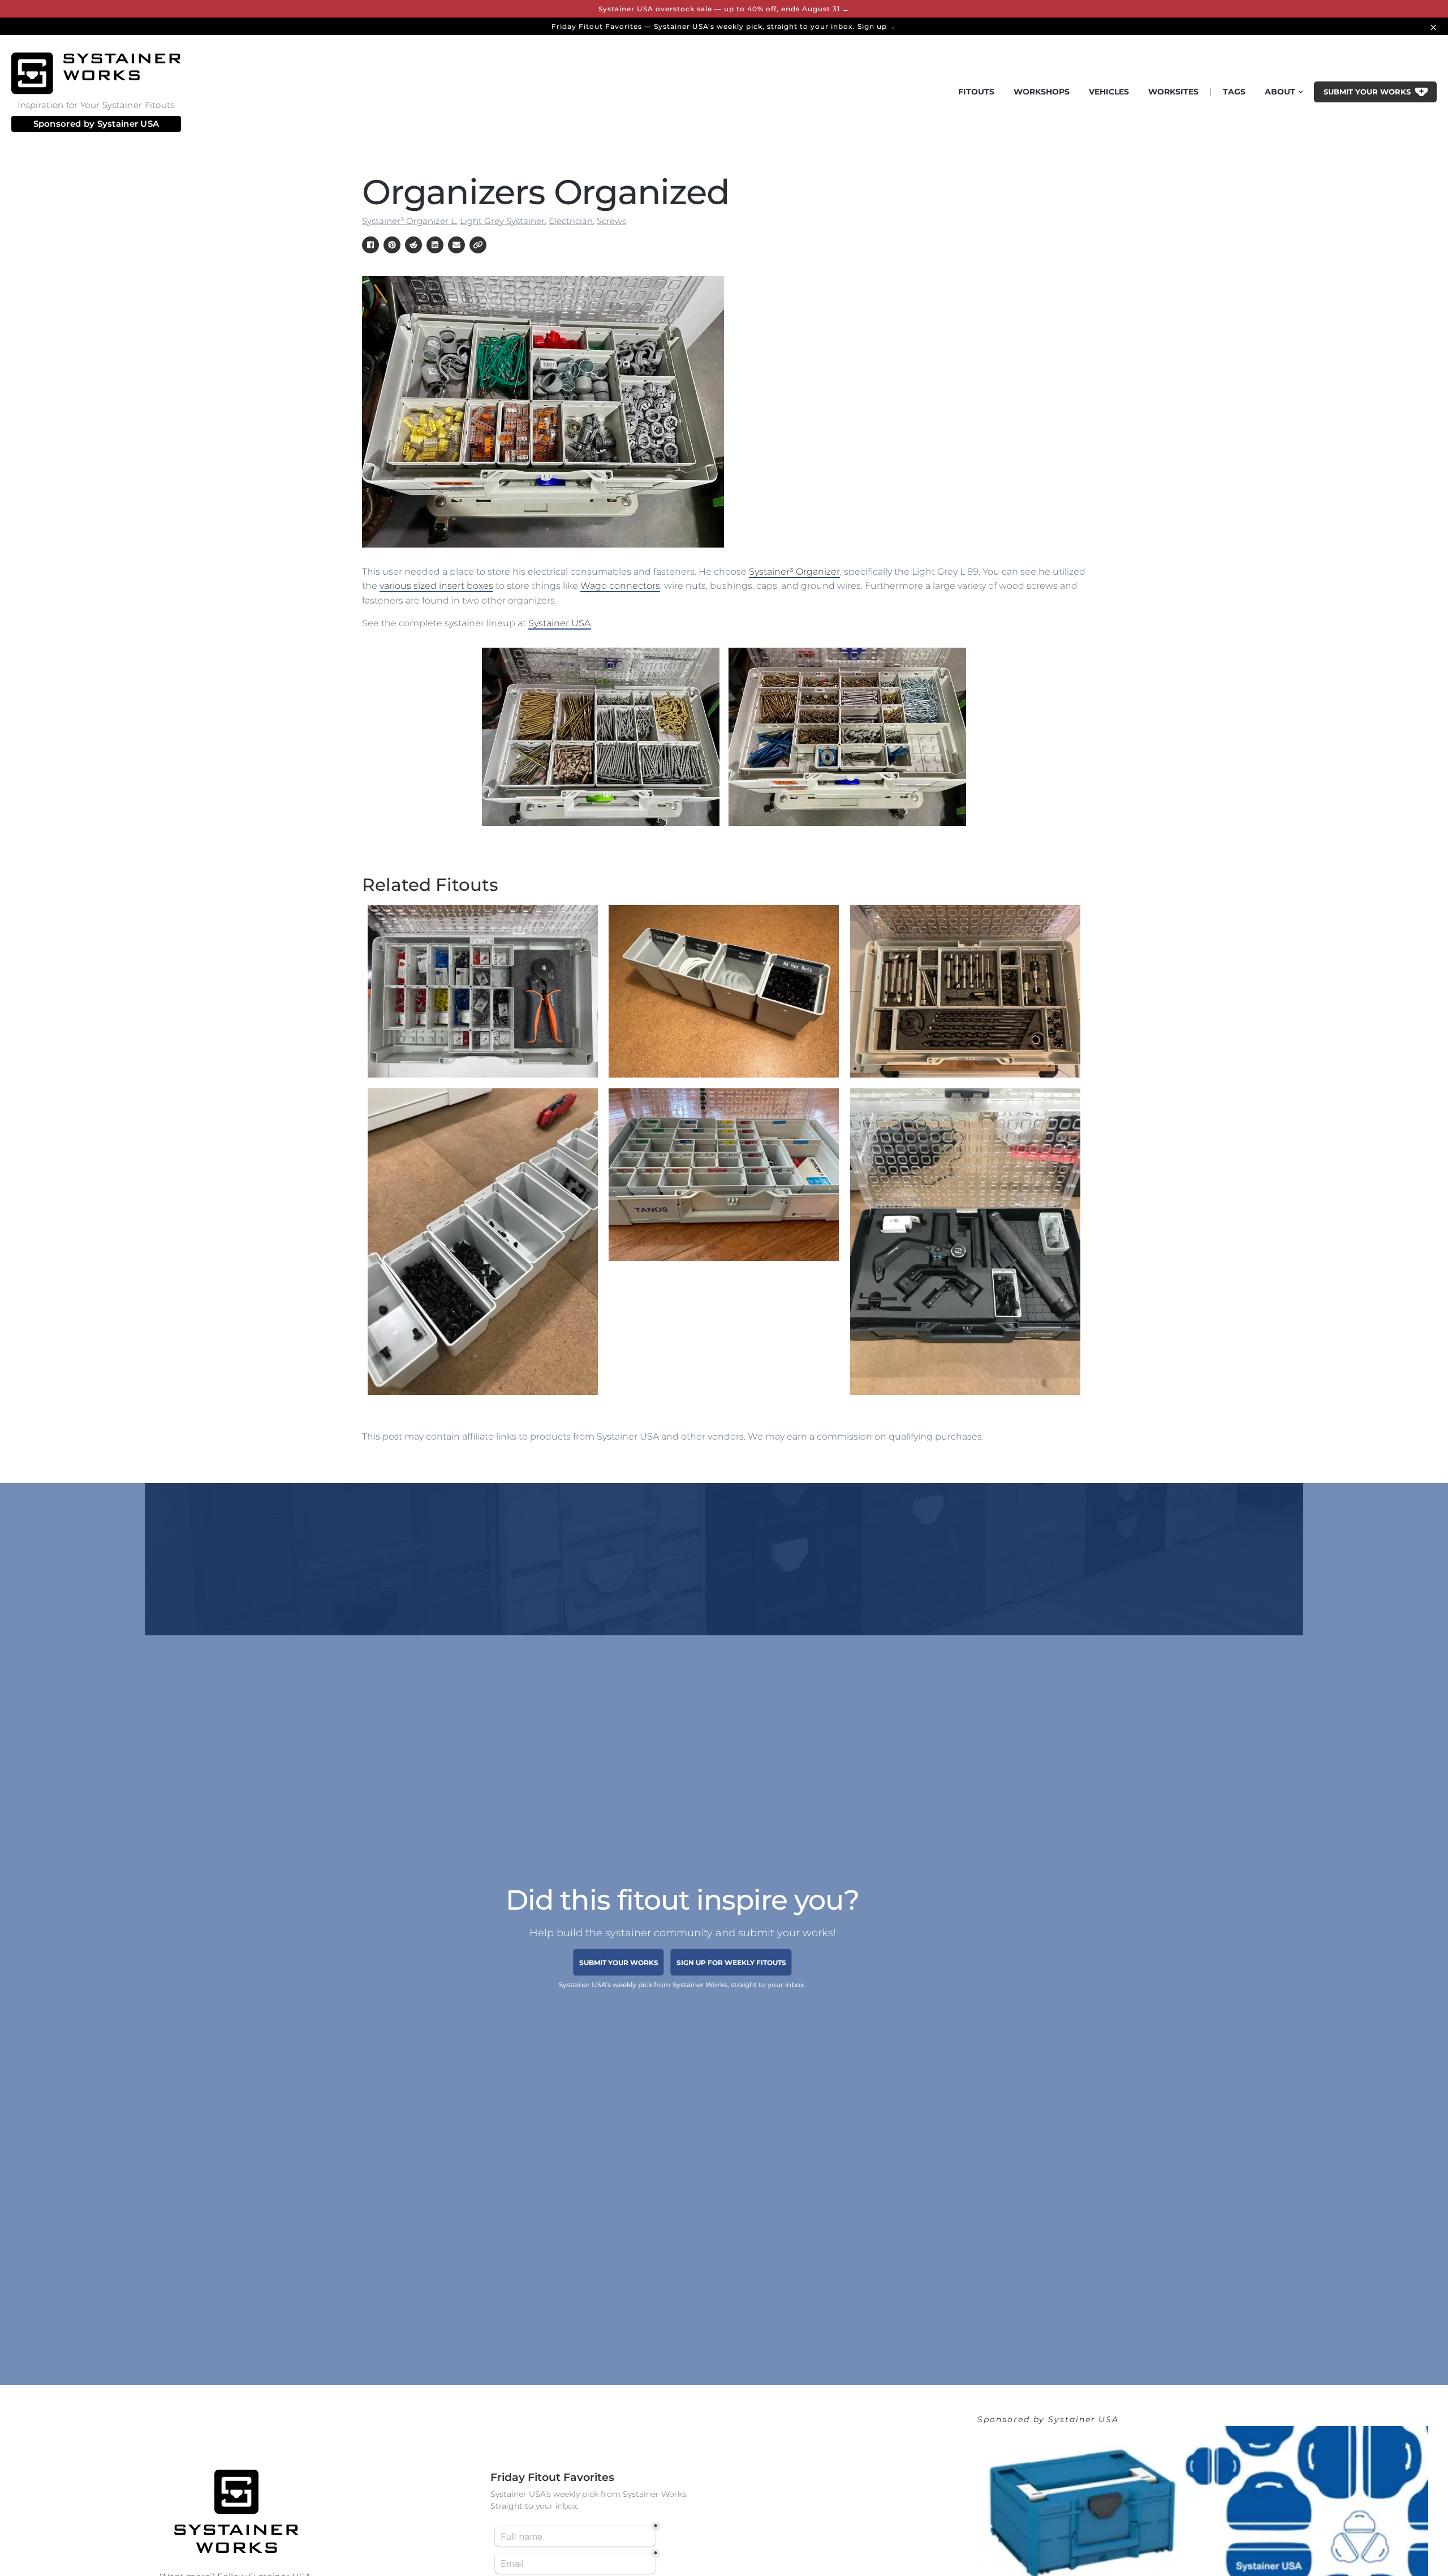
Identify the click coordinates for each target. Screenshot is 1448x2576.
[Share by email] (456, 245)
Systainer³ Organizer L (409, 221)
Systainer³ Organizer (794, 572)
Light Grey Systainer (502, 221)
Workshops (1042, 92)
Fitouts (976, 92)
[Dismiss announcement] (1435, 26)
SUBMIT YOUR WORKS (619, 1963)
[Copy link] (478, 245)
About (1280, 92)
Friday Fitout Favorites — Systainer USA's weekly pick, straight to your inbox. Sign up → (724, 26)
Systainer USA (128, 124)
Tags (1234, 92)
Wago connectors (620, 586)
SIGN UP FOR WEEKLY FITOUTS (731, 1963)
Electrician (571, 221)
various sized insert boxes (436, 586)
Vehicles (1109, 92)
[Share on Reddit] (413, 245)
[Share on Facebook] (370, 245)
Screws (611, 221)
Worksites (1173, 92)
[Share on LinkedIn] (435, 245)
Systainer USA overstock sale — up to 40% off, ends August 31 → (724, 9)
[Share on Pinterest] (392, 245)
